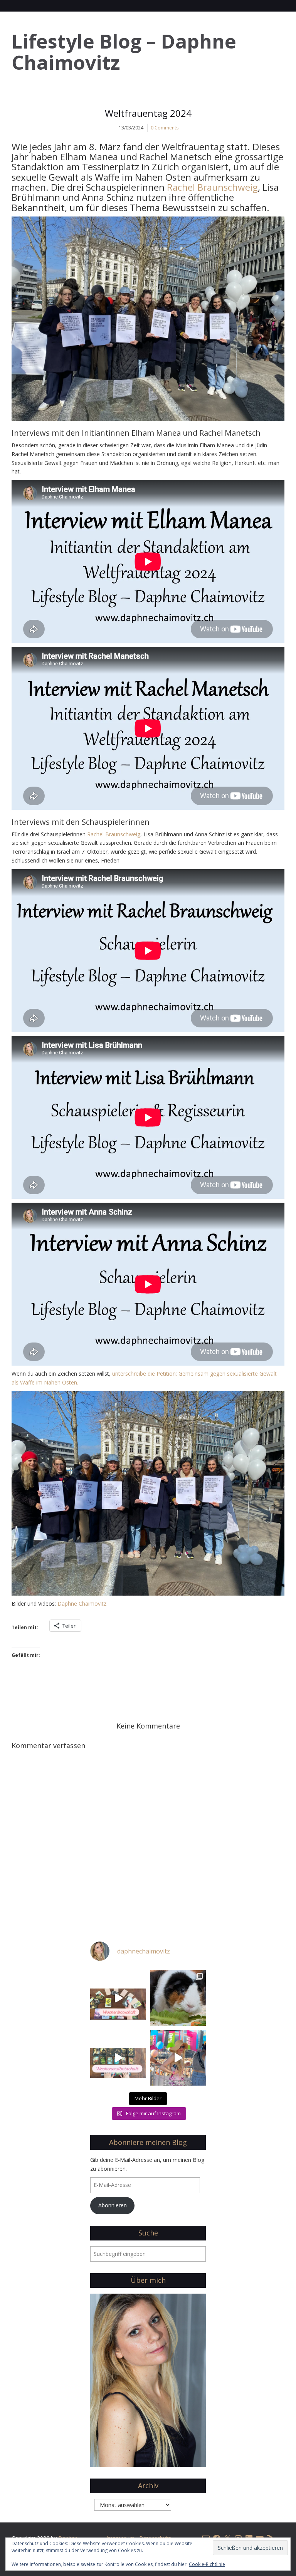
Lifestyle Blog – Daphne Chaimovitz (124, 52)
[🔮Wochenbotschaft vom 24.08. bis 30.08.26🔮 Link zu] (118, 1998)
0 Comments (165, 128)
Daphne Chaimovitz (82, 1603)
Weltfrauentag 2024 (148, 113)
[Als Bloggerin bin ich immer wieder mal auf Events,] (178, 2058)
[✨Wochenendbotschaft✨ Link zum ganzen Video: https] (118, 2058)
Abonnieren (113, 2205)
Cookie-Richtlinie (207, 2564)
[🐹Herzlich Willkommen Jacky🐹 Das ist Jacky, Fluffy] (178, 1998)
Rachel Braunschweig (212, 187)
